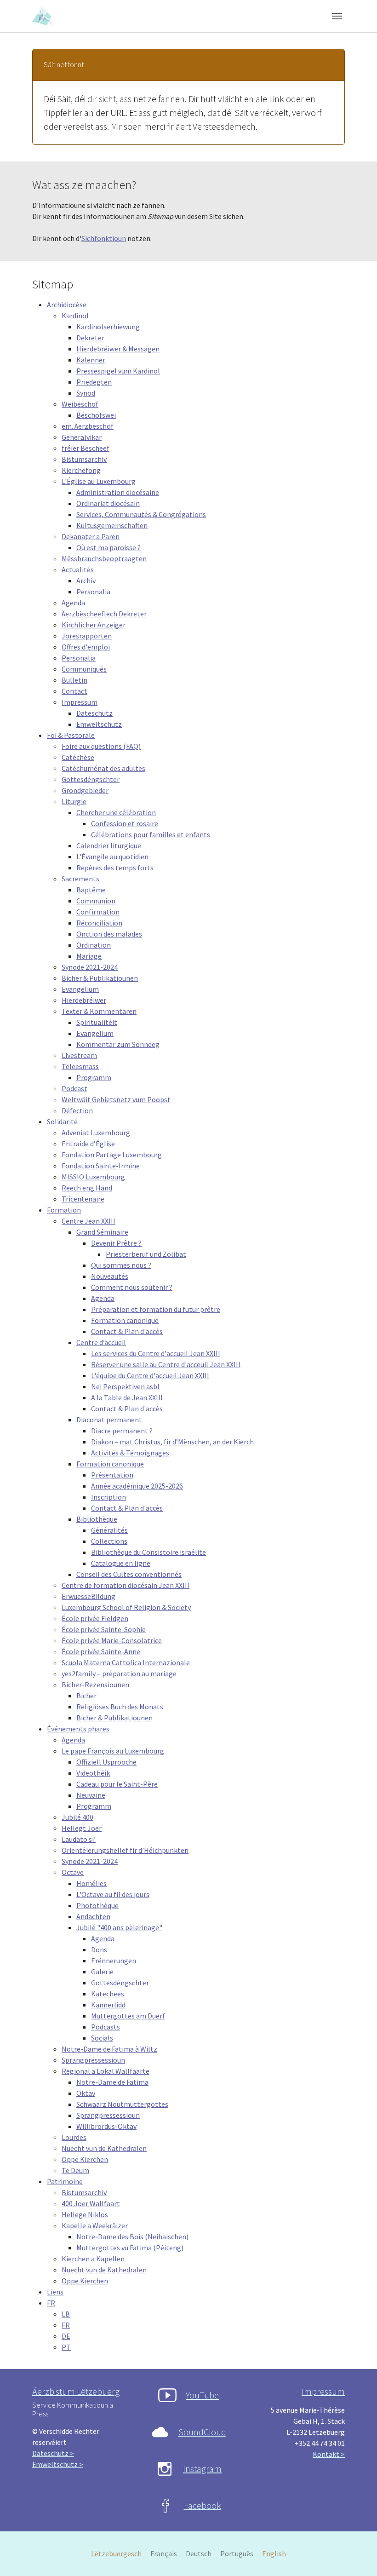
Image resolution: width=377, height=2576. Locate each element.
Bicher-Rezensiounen (95, 1685)
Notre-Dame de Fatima (112, 2082)
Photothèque (97, 1905)
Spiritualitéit (97, 1022)
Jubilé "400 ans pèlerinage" (119, 1927)
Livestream (79, 1055)
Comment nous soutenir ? (132, 1287)
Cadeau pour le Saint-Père (117, 1784)
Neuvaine (91, 1795)
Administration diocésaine (118, 492)
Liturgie (74, 801)
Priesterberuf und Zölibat (146, 1254)
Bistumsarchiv (84, 459)
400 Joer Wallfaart (91, 2203)
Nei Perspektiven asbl (125, 1386)
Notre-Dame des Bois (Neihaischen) (132, 2237)
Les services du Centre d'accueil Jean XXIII (156, 1353)
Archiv (86, 581)
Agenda (73, 603)
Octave (73, 1872)
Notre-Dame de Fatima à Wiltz (109, 2049)
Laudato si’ (79, 1839)
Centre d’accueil (101, 1342)
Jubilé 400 (77, 1817)
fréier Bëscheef (86, 448)
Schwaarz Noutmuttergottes (122, 2104)
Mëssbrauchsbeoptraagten (104, 558)
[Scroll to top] (357, 2556)
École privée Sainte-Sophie (104, 1629)
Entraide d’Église (88, 1144)
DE (66, 2336)
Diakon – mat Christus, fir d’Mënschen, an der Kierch (172, 1442)
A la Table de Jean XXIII (127, 1397)
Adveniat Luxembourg (96, 1133)
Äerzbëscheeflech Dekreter (104, 614)
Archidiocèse (67, 305)
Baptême (91, 890)
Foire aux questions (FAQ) (101, 746)
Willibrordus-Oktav (106, 2126)
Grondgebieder (85, 790)
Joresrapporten (87, 636)
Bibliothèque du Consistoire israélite (149, 1552)
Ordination (94, 945)
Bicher (86, 1696)
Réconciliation (99, 923)
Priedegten (94, 382)
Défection (77, 1110)
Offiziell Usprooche (106, 1762)
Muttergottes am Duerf (128, 2016)
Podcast (74, 1088)
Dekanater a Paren (91, 536)
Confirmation (98, 912)
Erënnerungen (114, 1961)
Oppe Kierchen (85, 2159)
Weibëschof (80, 404)
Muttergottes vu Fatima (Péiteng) (130, 2248)
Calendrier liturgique (109, 845)
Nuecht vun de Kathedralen (104, 2148)
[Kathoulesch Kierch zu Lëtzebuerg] (43, 16)
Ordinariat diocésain (108, 503)
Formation (64, 1210)
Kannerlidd (108, 2005)
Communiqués (84, 669)
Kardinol (75, 316)
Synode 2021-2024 (90, 967)
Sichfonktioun (104, 238)
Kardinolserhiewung (108, 327)
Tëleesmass (80, 1066)
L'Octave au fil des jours (113, 1894)
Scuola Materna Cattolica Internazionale (126, 1662)
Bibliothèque (97, 1519)
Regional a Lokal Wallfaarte (106, 2071)
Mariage (89, 956)
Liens (55, 2292)
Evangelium (80, 989)
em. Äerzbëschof (88, 426)
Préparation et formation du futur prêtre (156, 1309)
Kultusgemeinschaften (112, 525)
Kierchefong (81, 470)
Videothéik (93, 1773)
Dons (99, 1949)
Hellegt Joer (82, 1828)
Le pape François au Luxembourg (113, 1751)
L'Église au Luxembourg (99, 481)
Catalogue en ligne (121, 1563)
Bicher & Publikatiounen (100, 978)
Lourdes (74, 2137)
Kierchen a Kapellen (93, 2259)
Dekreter (90, 338)
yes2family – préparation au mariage (119, 1673)
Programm (94, 1077)
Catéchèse (78, 757)
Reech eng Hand (87, 1188)
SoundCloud (202, 2432)
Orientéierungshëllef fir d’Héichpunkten (125, 1850)
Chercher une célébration (116, 812)
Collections (109, 1541)
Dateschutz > (53, 2453)
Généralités (109, 1530)
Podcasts (106, 2027)
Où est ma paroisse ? (109, 547)
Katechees (108, 1994)
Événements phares (78, 1729)
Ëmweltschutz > (58, 2464)
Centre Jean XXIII (89, 1221)
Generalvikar (82, 437)
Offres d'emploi (86, 647)
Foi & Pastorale (71, 735)
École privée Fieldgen (95, 1618)
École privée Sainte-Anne (101, 1651)
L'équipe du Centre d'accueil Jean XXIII (150, 1375)
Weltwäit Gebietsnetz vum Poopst (116, 1099)
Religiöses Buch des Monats (120, 1707)
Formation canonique (125, 1320)
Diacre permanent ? (122, 1431)
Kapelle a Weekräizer (95, 2225)
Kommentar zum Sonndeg (118, 1044)
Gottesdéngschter (91, 779)
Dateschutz (94, 713)
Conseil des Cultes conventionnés (129, 1574)
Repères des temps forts (115, 868)
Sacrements (80, 879)
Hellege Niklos (85, 2214)
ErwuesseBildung (89, 1596)
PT (66, 2347)
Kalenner (91, 360)
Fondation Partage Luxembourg (112, 1155)
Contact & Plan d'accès (127, 1331)
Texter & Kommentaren (99, 1011)
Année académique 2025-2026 (137, 1486)
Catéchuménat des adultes (103, 768)
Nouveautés (110, 1276)
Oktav (86, 2093)
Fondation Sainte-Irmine (101, 1166)
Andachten (93, 1916)
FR (51, 2303)
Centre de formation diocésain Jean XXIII (126, 1585)
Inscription (109, 1497)
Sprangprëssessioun (93, 2060)
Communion (96, 901)
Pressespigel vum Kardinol (118, 371)
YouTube (202, 2395)
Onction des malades (109, 934)
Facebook (203, 2505)
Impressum (80, 702)
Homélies (91, 1883)
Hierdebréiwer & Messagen (118, 349)
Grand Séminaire (102, 1232)
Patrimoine (65, 2181)
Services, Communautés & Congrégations (141, 514)
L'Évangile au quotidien (112, 857)
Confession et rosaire (125, 823)
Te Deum (75, 2170)
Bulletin (74, 680)
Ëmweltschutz (99, 724)
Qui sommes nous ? (121, 1265)
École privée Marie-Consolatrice (112, 1640)
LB (66, 2314)
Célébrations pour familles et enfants (151, 834)
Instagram (202, 2469)
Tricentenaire (83, 1199)
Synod (86, 393)
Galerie (102, 1972)
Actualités (78, 569)
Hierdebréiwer (84, 1000)
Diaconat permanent (109, 1420)
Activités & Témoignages (130, 1453)
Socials (102, 2038)
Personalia (93, 592)
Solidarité (62, 1121)
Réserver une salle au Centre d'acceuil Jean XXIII (166, 1364)
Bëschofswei (96, 415)
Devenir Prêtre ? (116, 1243)
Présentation (112, 1475)
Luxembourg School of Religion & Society (126, 1607)
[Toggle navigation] (337, 16)
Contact (74, 691)
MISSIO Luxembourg (93, 1177)
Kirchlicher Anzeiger (94, 625)
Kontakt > (329, 2454)
